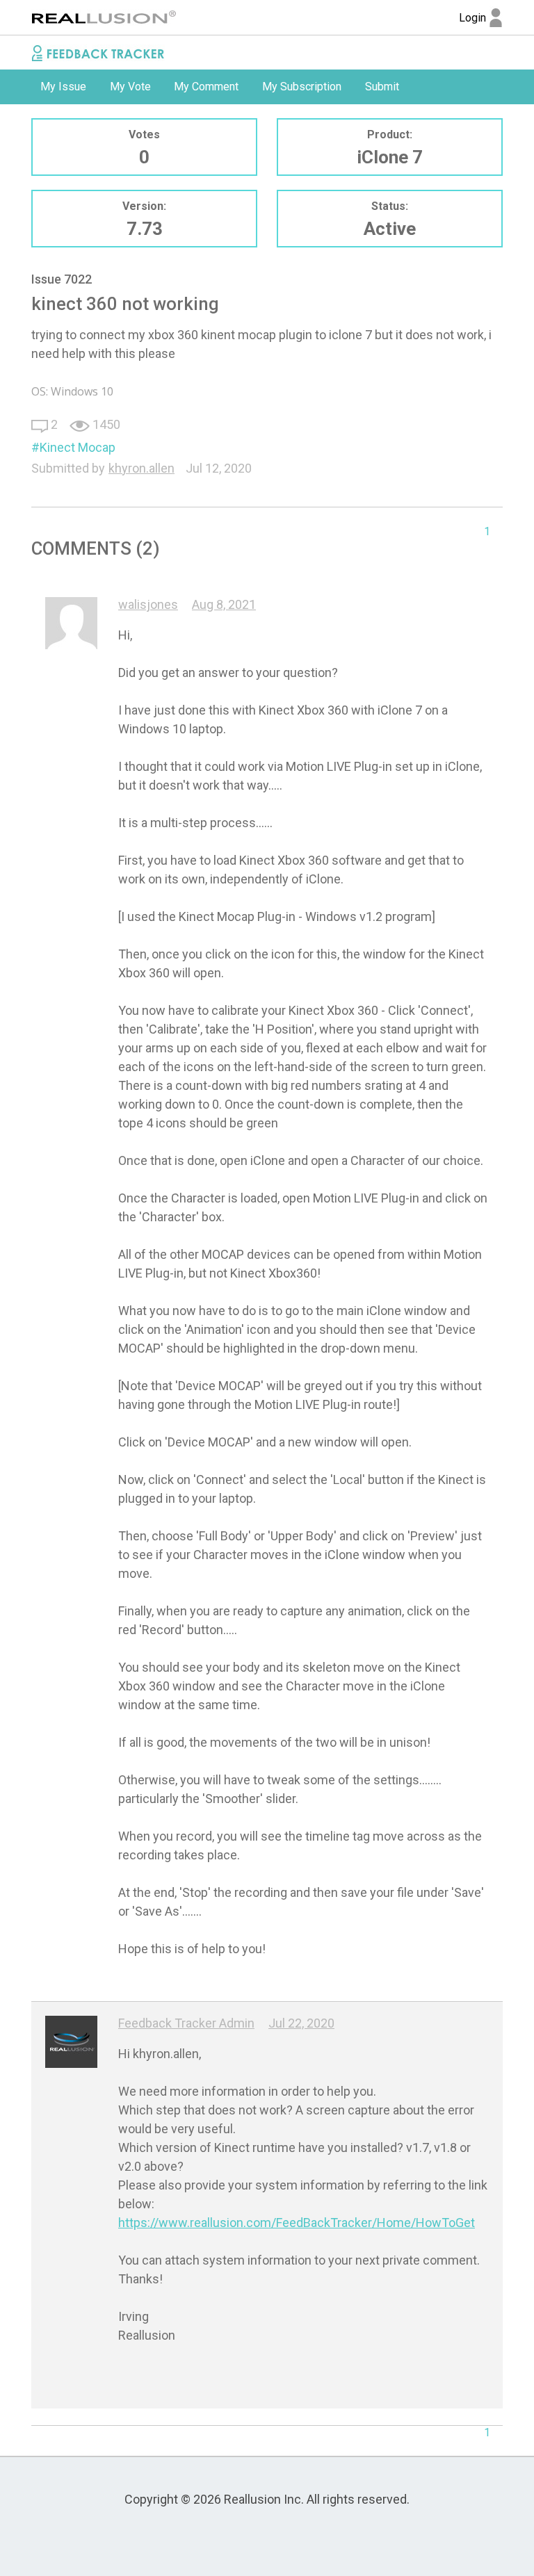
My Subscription (302, 87)
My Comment (206, 87)
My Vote (130, 87)
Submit (382, 87)
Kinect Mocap (78, 447)
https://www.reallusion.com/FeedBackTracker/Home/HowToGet (297, 2223)
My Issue (63, 87)
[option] (63, 87)
